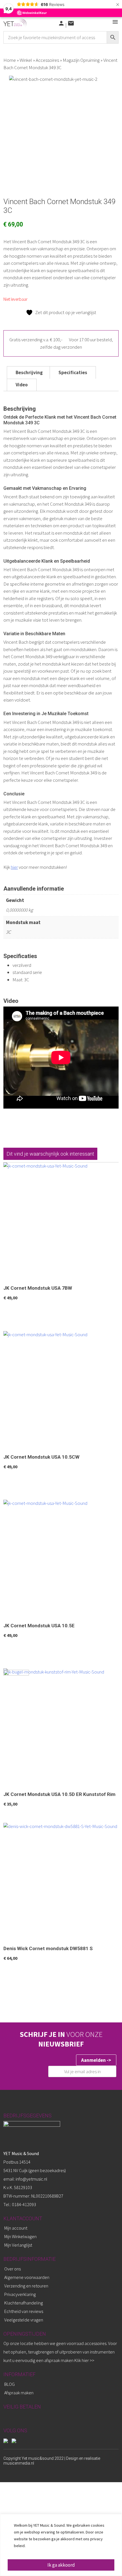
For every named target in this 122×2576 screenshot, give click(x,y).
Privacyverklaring (20, 2294)
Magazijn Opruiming (81, 60)
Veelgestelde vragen (24, 2320)
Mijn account (16, 2228)
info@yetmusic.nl (31, 2179)
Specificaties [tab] (73, 372)
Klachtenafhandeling (24, 2303)
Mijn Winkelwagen (20, 2236)
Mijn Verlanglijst (18, 2245)
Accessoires (47, 60)
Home (10, 60)
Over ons (12, 2269)
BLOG (10, 2384)
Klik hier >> (84, 2360)
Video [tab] (22, 385)
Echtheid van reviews (24, 2311)
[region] (61, 2545)
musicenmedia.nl (19, 2463)
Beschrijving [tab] (29, 372)
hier (14, 867)
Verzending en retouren (26, 2286)
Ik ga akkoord (61, 2565)
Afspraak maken (19, 2393)
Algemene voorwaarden (27, 2277)
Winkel (26, 60)
